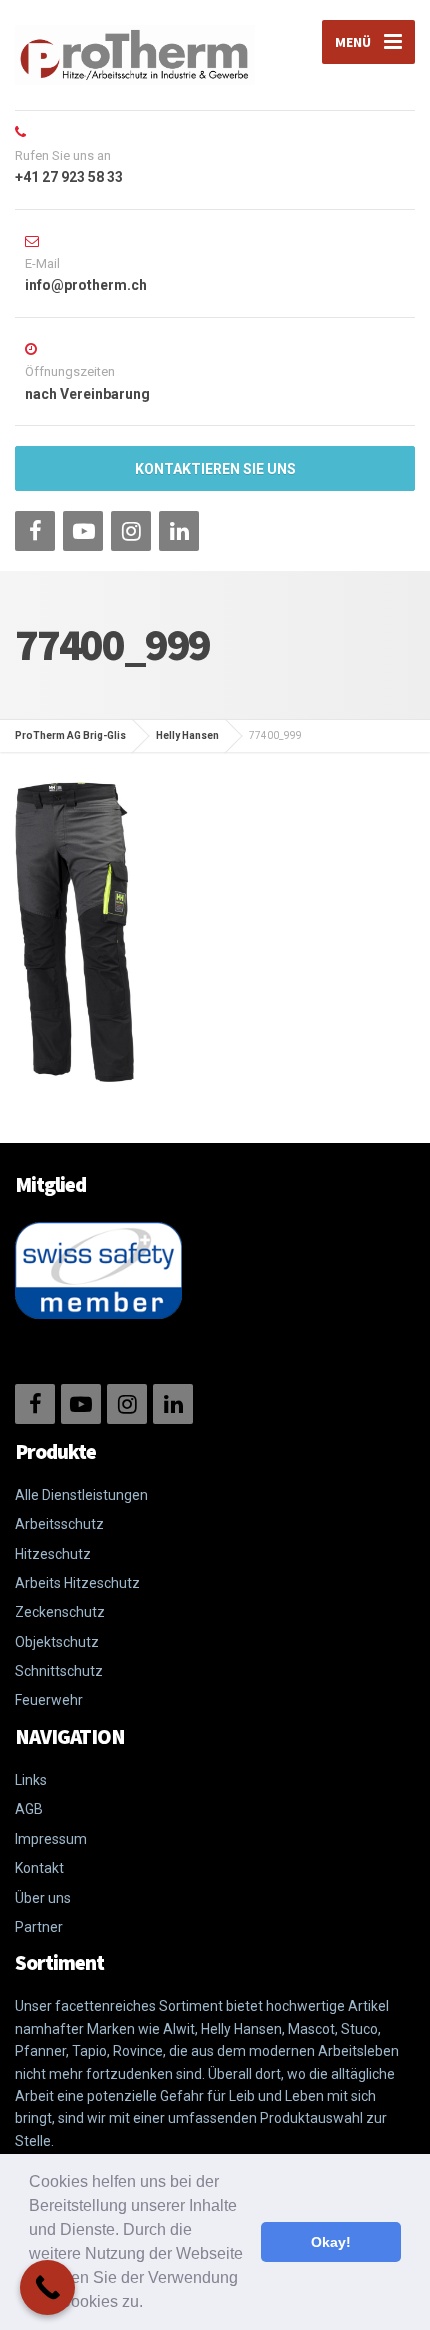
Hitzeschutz (53, 1554)
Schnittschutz (59, 1671)
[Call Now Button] (47, 2287)
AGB (29, 1809)
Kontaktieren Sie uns (215, 469)
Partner (39, 1927)
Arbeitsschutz (59, 1524)
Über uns (43, 1898)
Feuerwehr (49, 1700)
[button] (150, 2304)
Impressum (51, 1839)
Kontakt (39, 1868)
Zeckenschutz (60, 1612)
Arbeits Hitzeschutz (77, 1583)
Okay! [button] (331, 2242)
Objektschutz (57, 1642)
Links (31, 1780)
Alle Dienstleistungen (81, 1495)
